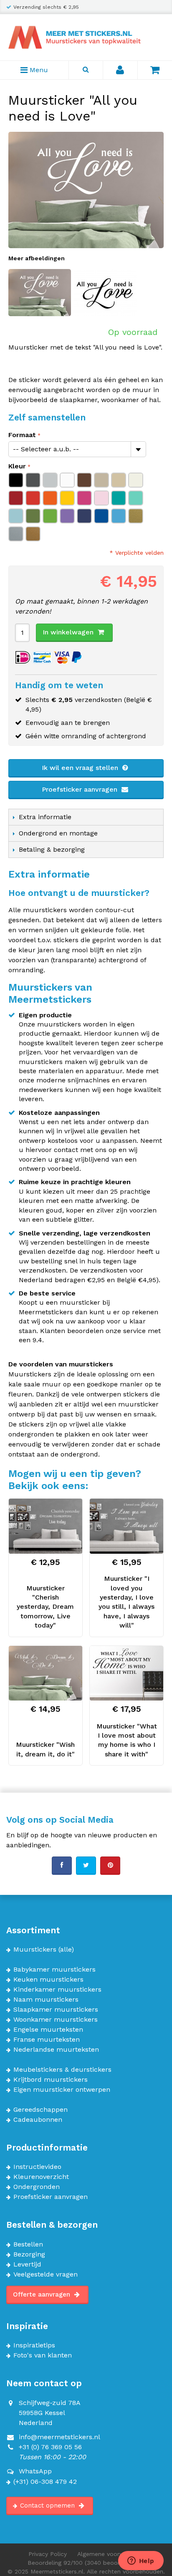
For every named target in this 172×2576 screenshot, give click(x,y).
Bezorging (29, 2254)
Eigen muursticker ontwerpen (62, 2090)
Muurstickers (35, 1950)
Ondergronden (37, 2187)
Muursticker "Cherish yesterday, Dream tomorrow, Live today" (45, 1607)
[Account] (120, 70)
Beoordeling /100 (86, 2563)
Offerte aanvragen (43, 2294)
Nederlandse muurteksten (56, 2050)
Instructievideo (37, 2167)
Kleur (17, 466)
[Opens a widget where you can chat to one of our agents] (141, 2561)
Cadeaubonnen (38, 2120)
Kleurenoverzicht (41, 2177)
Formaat (22, 435)
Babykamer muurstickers (54, 1970)
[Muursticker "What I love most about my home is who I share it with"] (126, 1673)
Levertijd (27, 2264)
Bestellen (28, 2244)
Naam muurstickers (46, 2000)
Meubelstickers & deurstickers (62, 2070)
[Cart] (155, 70)
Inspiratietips (34, 2345)
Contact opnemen (48, 2506)
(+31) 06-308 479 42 (45, 2482)
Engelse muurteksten (48, 2030)
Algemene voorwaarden (110, 2554)
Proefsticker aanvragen (81, 789)
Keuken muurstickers (48, 1980)
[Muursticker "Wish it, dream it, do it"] (46, 1673)
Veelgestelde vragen (46, 2274)
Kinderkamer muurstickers (57, 1990)
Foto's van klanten (43, 2355)
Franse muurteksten (47, 2040)
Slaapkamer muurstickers (56, 2010)
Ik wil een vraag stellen (81, 768)
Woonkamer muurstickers (56, 2020)
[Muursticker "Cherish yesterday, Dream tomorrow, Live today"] (46, 1526)
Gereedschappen (40, 2110)
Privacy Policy (48, 2554)
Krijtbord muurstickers (51, 2080)
